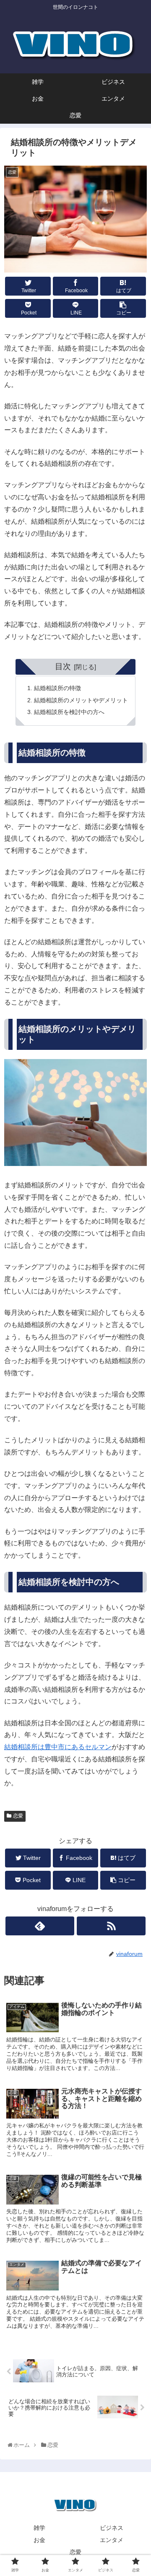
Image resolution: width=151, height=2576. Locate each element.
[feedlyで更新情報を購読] (40, 1926)
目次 (63, 666)
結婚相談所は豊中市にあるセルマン (58, 1747)
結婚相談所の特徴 (57, 688)
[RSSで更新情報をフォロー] (111, 1926)
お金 (39, 2540)
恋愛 (18, 1816)
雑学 (39, 2528)
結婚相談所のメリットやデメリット (81, 700)
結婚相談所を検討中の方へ (69, 712)
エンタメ (112, 2540)
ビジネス (112, 2528)
